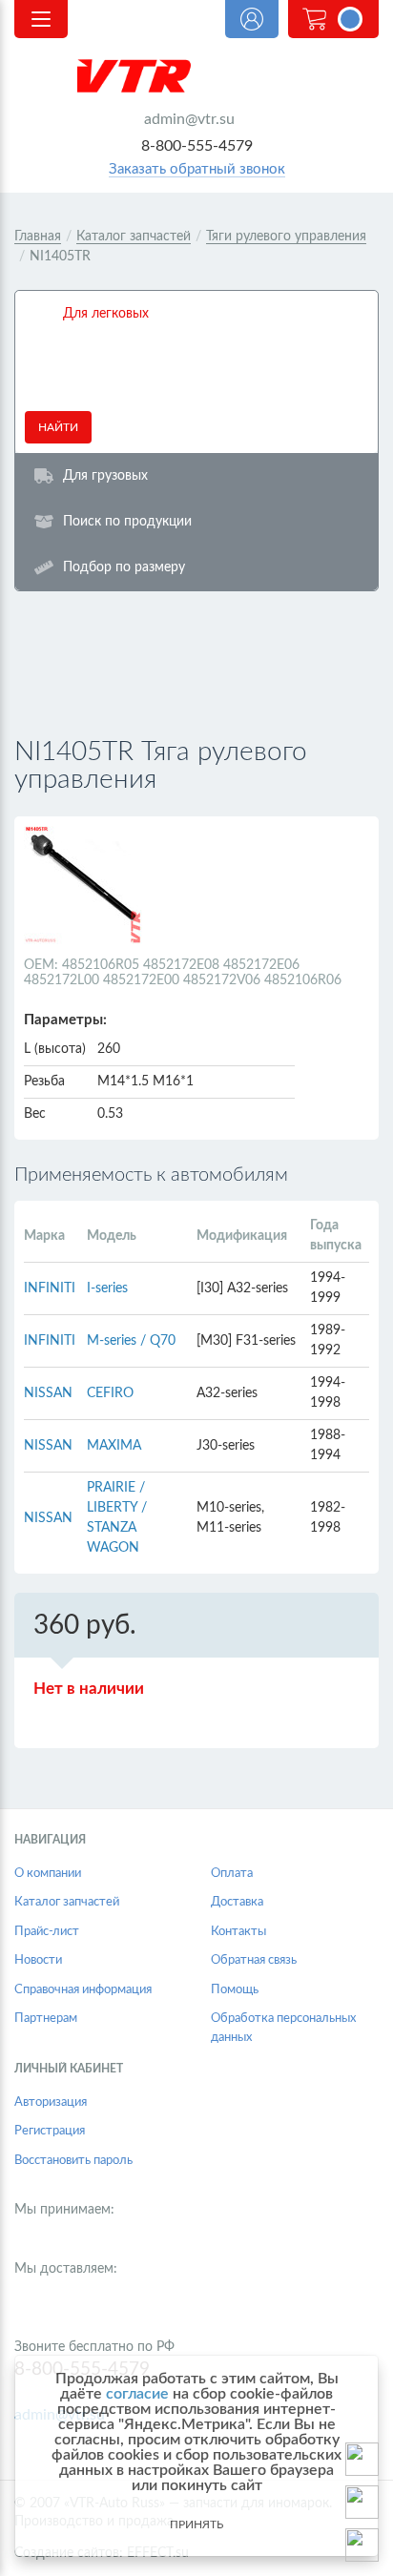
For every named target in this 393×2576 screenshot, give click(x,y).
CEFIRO (110, 1393)
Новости (38, 1960)
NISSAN (48, 1393)
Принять (196, 2524)
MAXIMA (114, 1446)
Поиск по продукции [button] (127, 521)
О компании (48, 1874)
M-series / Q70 (131, 1341)
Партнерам (46, 2019)
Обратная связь (254, 1960)
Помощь (235, 1990)
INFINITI (50, 1288)
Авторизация (51, 2102)
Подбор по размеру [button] (124, 567)
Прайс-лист (47, 1932)
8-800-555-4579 (197, 146)
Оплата (232, 1874)
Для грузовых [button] (105, 475)
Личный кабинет (252, 19)
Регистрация (50, 2131)
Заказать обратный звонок (197, 169)
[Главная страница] (196, 76)
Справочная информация (83, 1990)
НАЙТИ (58, 427)
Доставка (237, 1902)
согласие (137, 2394)
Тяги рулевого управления (286, 237)
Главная (38, 237)
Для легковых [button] (106, 313)
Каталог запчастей (134, 237)
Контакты (238, 1932)
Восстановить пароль (73, 2161)
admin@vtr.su (189, 119)
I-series (107, 1288)
